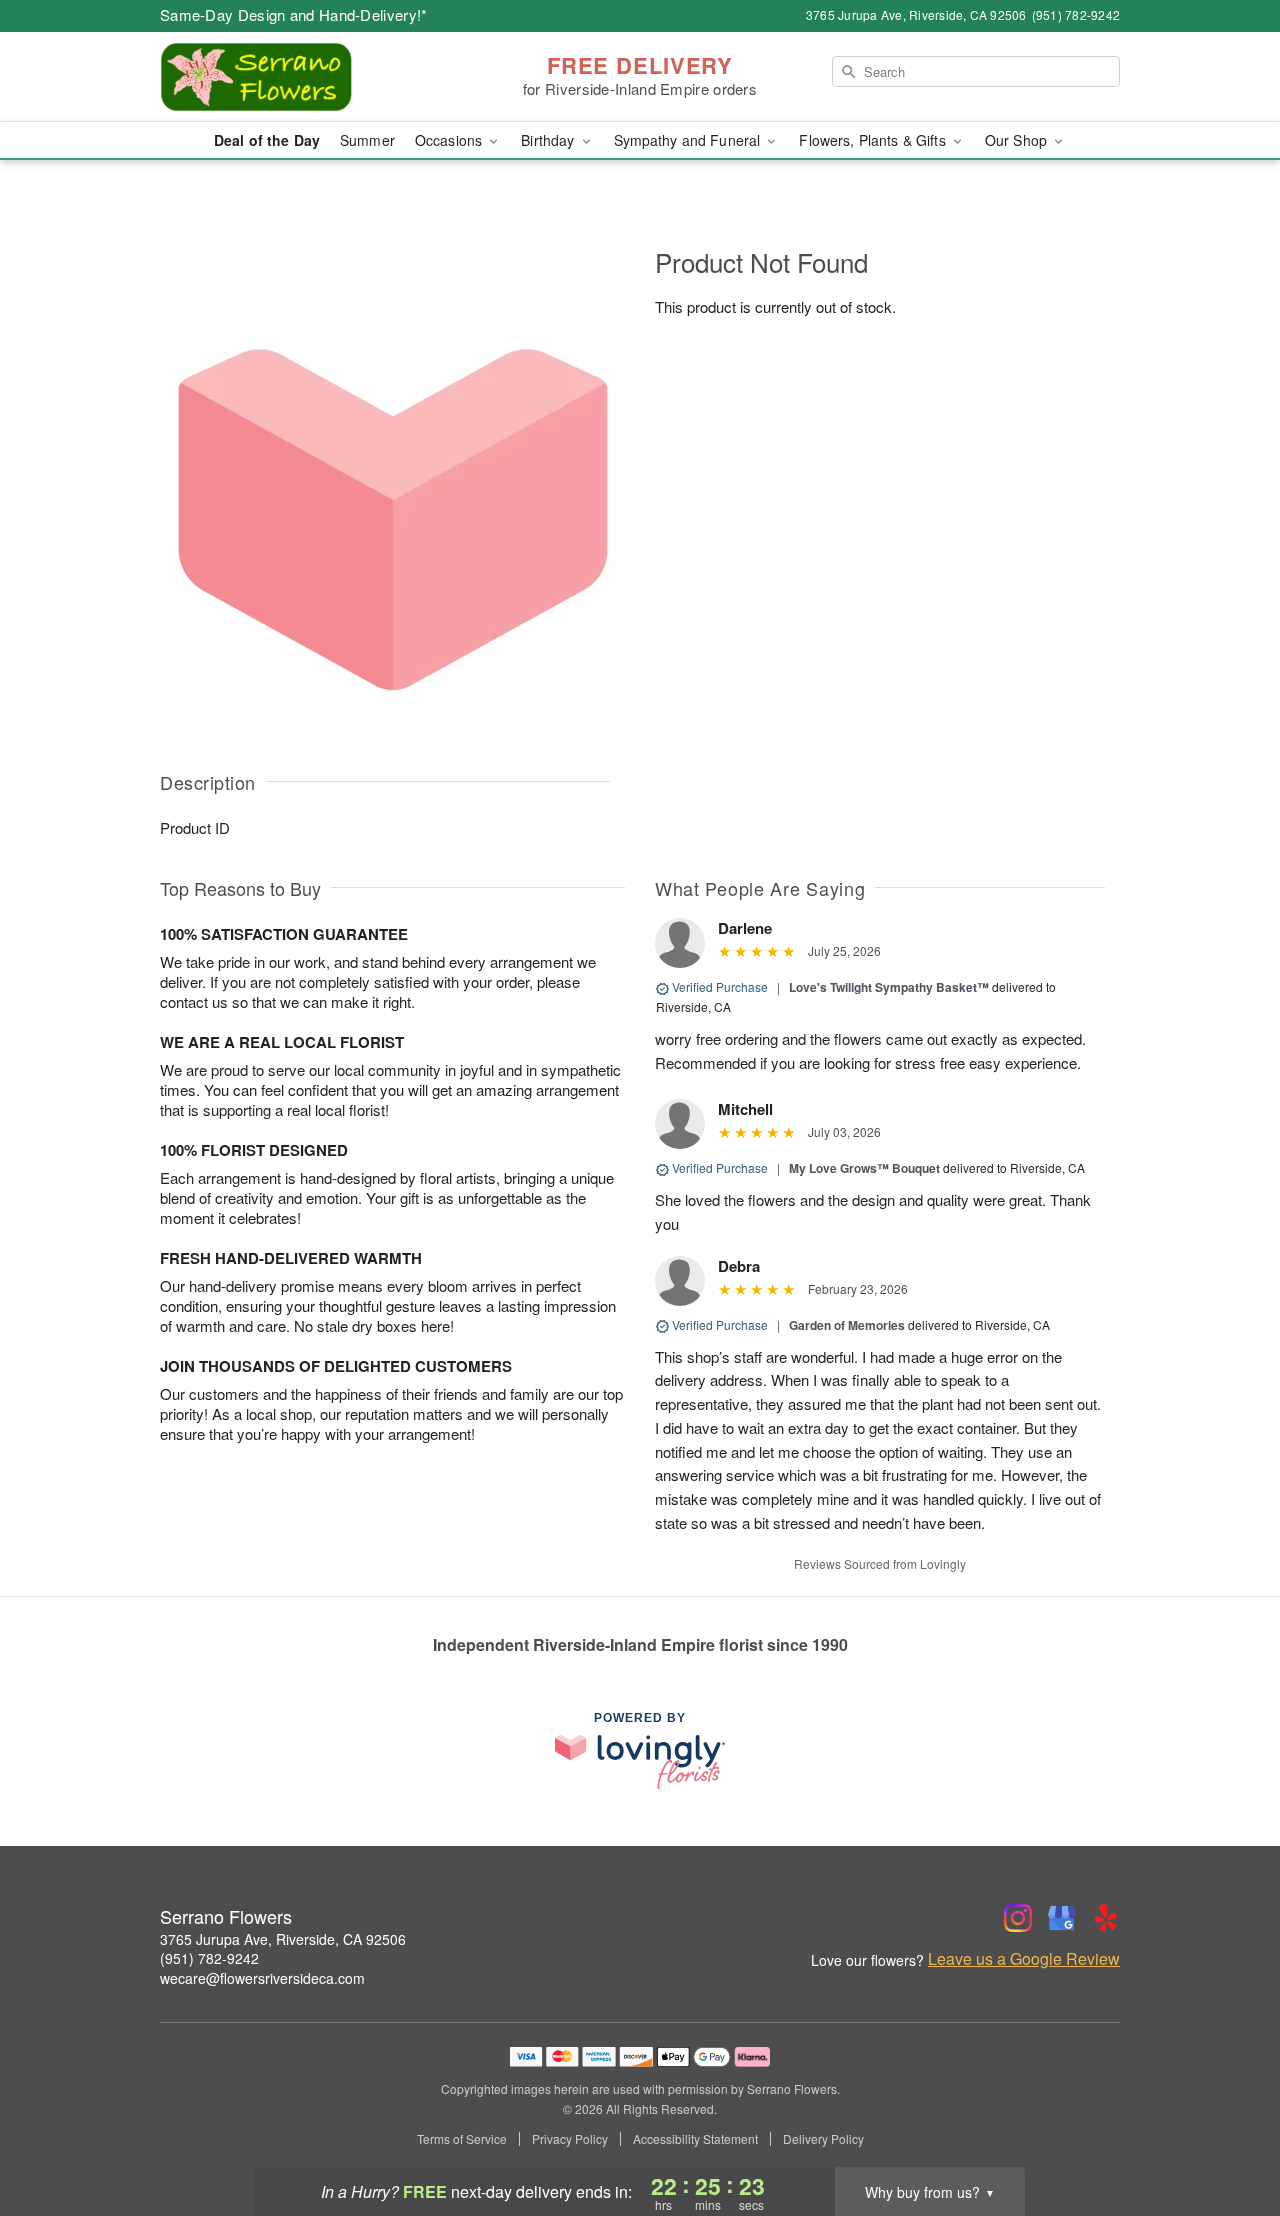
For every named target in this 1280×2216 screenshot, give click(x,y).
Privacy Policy (570, 2139)
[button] (1227, 2131)
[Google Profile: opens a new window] (1062, 1918)
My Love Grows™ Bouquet (864, 1168)
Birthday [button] (549, 140)
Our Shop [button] (1018, 140)
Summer (367, 140)
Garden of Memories (847, 1325)
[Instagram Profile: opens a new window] (1018, 1918)
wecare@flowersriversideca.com (262, 1978)
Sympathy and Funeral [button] (689, 140)
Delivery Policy (823, 2139)
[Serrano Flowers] (304, 77)
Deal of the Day (267, 140)
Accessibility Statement (695, 2139)
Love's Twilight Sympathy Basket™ (889, 987)
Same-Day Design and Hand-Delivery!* (294, 14)
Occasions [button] (450, 140)
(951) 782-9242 (209, 1958)
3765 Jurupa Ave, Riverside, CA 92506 (283, 1939)
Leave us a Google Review (1024, 1959)
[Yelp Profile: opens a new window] (1106, 1918)
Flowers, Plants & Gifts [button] (874, 140)
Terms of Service (462, 2139)
